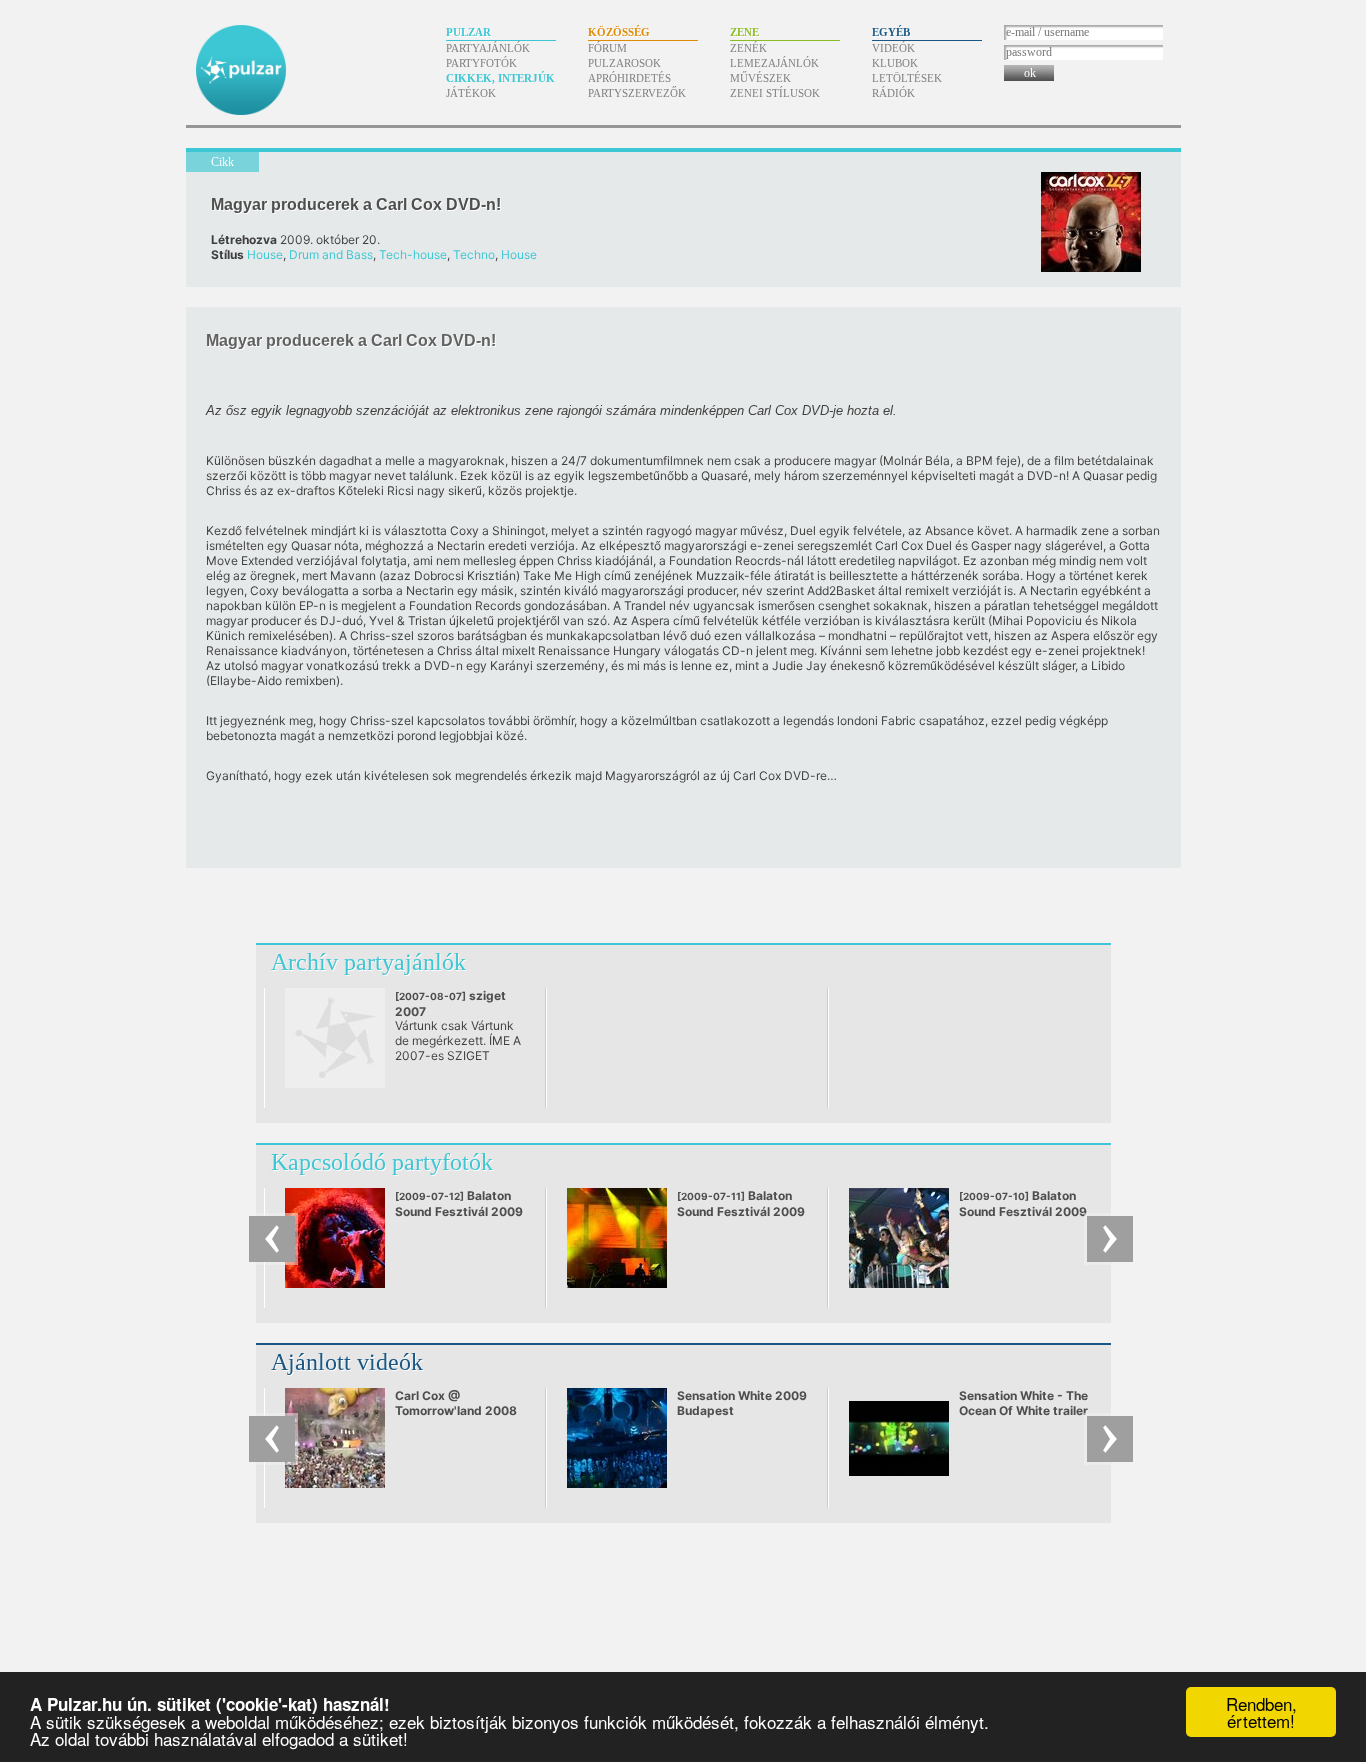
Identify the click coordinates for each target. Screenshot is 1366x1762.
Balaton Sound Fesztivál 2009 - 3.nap (741, 1211)
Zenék (748, 48)
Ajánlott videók (347, 1362)
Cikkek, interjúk (500, 78)
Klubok (895, 63)
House (265, 254)
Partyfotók (481, 63)
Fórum (607, 48)
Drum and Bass (331, 254)
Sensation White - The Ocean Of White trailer (1023, 1403)
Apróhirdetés (629, 78)
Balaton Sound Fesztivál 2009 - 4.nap (459, 1211)
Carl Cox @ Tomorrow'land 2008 (456, 1403)
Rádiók (893, 93)
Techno (474, 254)
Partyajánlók (488, 48)
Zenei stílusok (775, 93)
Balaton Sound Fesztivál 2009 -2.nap (1023, 1211)
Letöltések (907, 78)
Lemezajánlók (774, 63)
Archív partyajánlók (368, 962)
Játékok (471, 93)
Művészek (760, 78)
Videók (893, 48)
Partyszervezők (637, 93)
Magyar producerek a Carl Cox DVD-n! (356, 204)
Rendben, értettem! (1261, 1712)
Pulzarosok (624, 63)
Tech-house (413, 254)
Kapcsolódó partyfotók (382, 1162)
